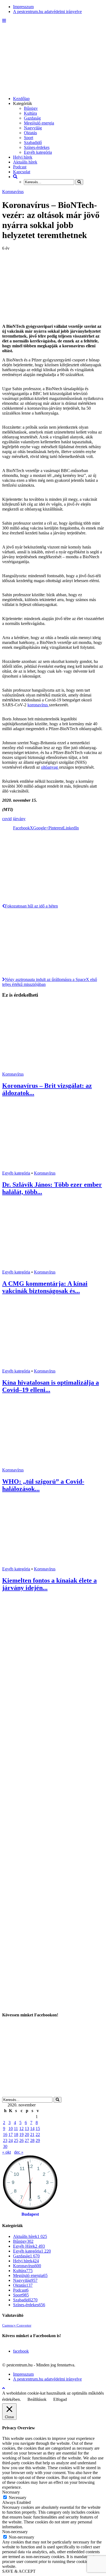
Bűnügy (31, 108)
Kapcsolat (22, 172)
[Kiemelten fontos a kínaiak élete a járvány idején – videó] (53, 1564)
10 (11, 2129)
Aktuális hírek (25, 162)
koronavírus (38, 705)
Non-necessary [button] (15, 2532)
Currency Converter (17, 2325)
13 (27, 2129)
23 (5, 2140)
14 (32, 2129)
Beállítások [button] (37, 2399)
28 (32, 2140)
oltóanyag (50, 767)
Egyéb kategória (38, 152)
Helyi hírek (23, 157)
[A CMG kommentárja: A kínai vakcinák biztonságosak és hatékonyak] (53, 1267)
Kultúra (30, 113)
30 (5, 2146)
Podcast (20, 167)
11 (16, 2129)
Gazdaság (32, 118)
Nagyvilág (33, 128)
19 (21, 2134)
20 (27, 2134)
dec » (19, 2152)
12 (21, 2129)
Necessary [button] (11, 2492)
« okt (7, 2152)
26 (21, 2140)
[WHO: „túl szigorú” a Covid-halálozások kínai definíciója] (53, 1465)
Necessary (18, 2498)
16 (5, 2134)
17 (11, 2134)
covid (7, 819)
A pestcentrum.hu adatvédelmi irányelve (47, 12)
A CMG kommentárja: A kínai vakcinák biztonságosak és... (45, 1287)
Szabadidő (33, 142)
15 (38, 2129)
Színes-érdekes (37, 147)
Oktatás (30, 133)
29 (38, 2140)
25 (16, 2140)
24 (11, 2140)
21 (32, 2134)
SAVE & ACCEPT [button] (19, 2571)
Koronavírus (13, 192)
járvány (19, 819)
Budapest (30, 2214)
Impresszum (23, 7)
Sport (29, 138)
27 (27, 2140)
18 (16, 2134)
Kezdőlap (21, 99)
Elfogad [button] (60, 2399)
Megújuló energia (39, 123)
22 (38, 2134)
